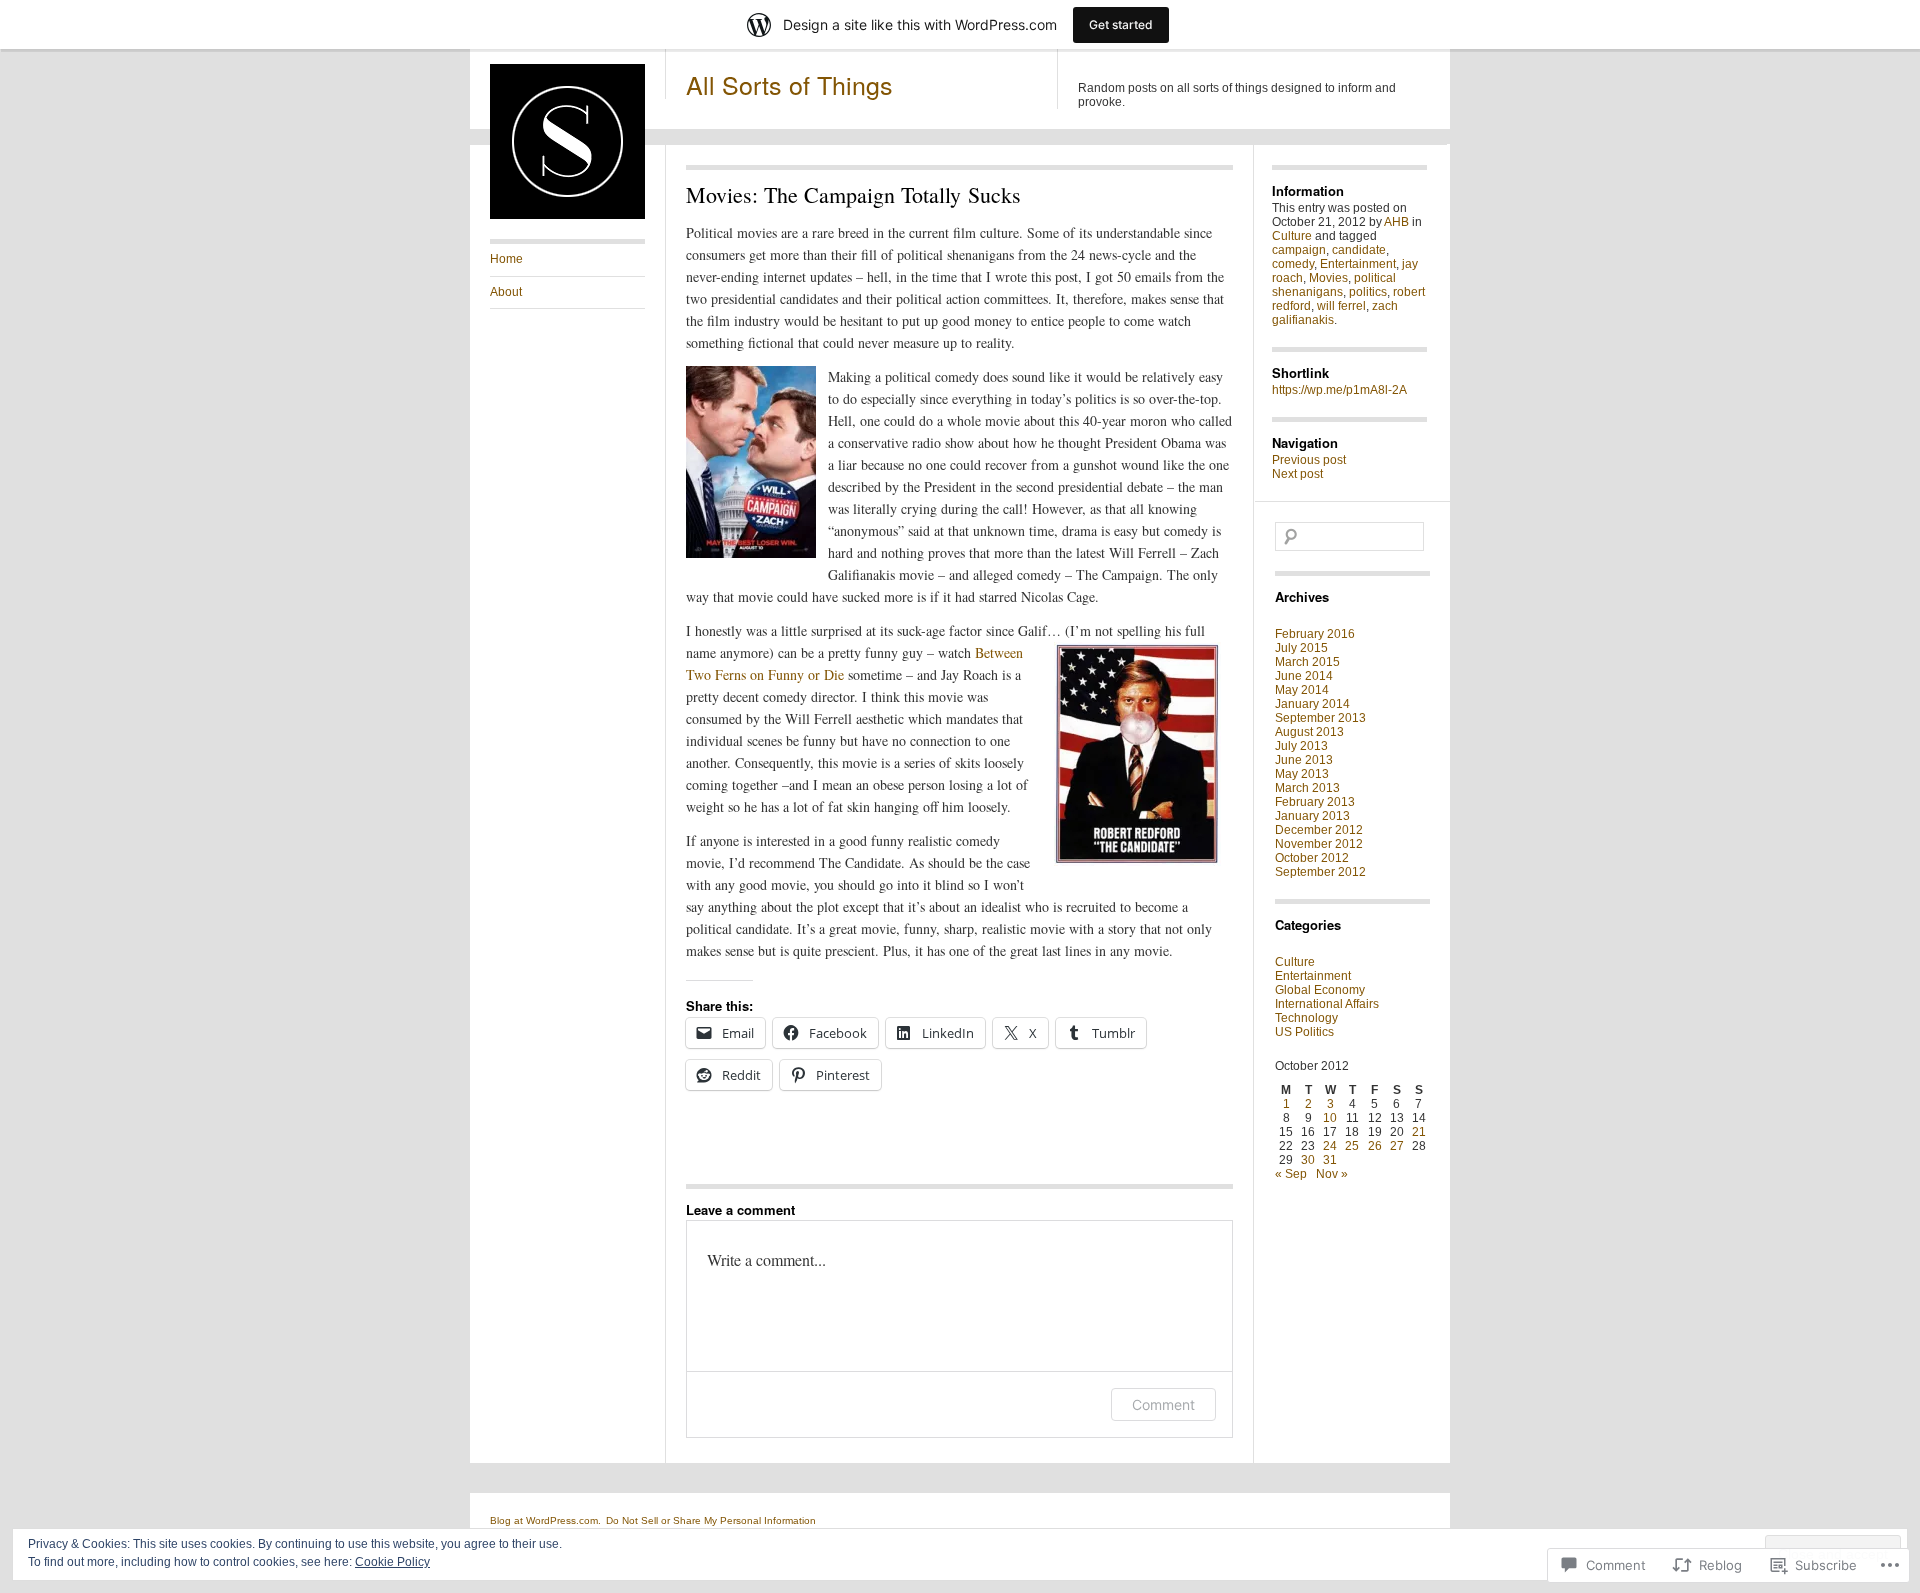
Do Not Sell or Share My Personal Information (711, 1520)
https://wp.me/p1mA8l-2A (1339, 390)
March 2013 (1307, 788)
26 (1375, 1146)
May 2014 (1302, 690)
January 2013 (1312, 816)
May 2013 (1302, 774)
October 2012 (1312, 858)
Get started (1121, 24)
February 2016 (1315, 634)
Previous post (1309, 460)
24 (1330, 1146)
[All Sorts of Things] (567, 215)
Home (506, 259)
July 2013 (1301, 746)
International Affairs (1327, 1004)
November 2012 (1319, 844)
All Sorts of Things (789, 84)
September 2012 (1320, 872)
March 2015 (1307, 662)
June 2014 (1304, 676)
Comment (1163, 1404)
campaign (1299, 250)
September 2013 (1320, 718)
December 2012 (1319, 830)
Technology (1306, 1018)
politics (1368, 292)
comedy (1293, 264)
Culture (1292, 236)
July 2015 (1301, 648)
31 (1330, 1160)
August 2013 (1309, 732)
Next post (1297, 474)
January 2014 (1312, 704)
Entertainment (1358, 264)
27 (1397, 1146)
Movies (1328, 278)
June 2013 (1304, 760)
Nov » (1332, 1174)
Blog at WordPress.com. (545, 1520)
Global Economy (1320, 990)
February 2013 (1315, 802)
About (506, 292)
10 (1330, 1118)
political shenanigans (1334, 285)
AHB (1396, 222)
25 (1352, 1146)
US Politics (1304, 1032)
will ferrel (1341, 306)
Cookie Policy (392, 1562)
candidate (1359, 250)
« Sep (1291, 1174)
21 (1419, 1132)
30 (1308, 1160)
